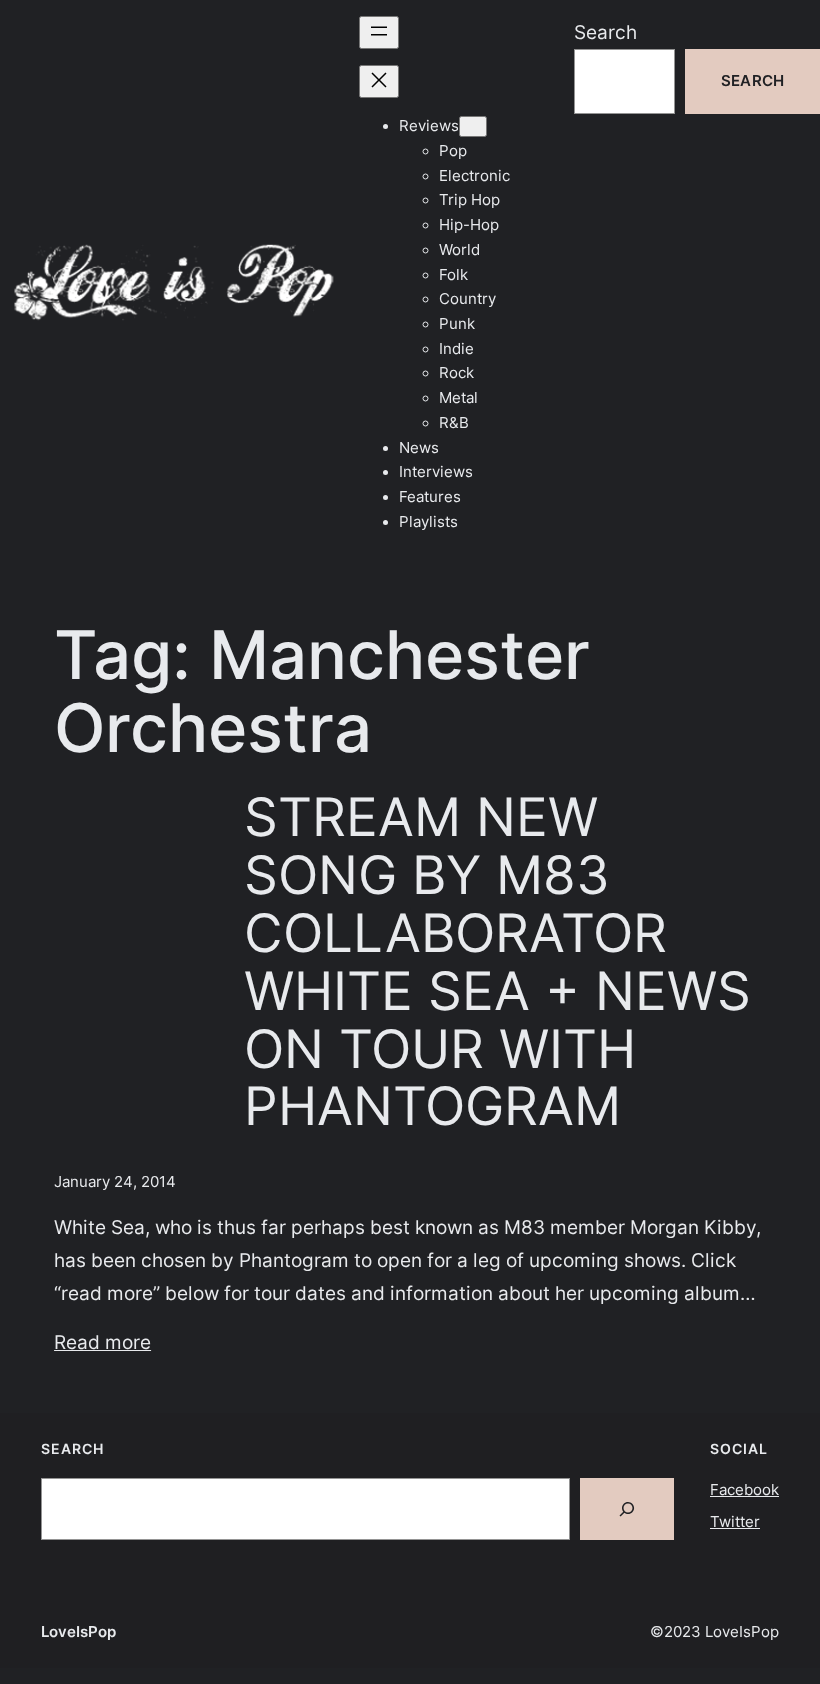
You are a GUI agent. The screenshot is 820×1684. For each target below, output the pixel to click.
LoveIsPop (78, 1632)
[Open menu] (379, 32)
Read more (102, 1342)
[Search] (627, 1509)
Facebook (744, 1490)
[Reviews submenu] (473, 126)
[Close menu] (379, 81)
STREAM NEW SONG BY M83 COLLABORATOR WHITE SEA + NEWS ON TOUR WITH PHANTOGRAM (497, 962)
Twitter (735, 1522)
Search (605, 32)
